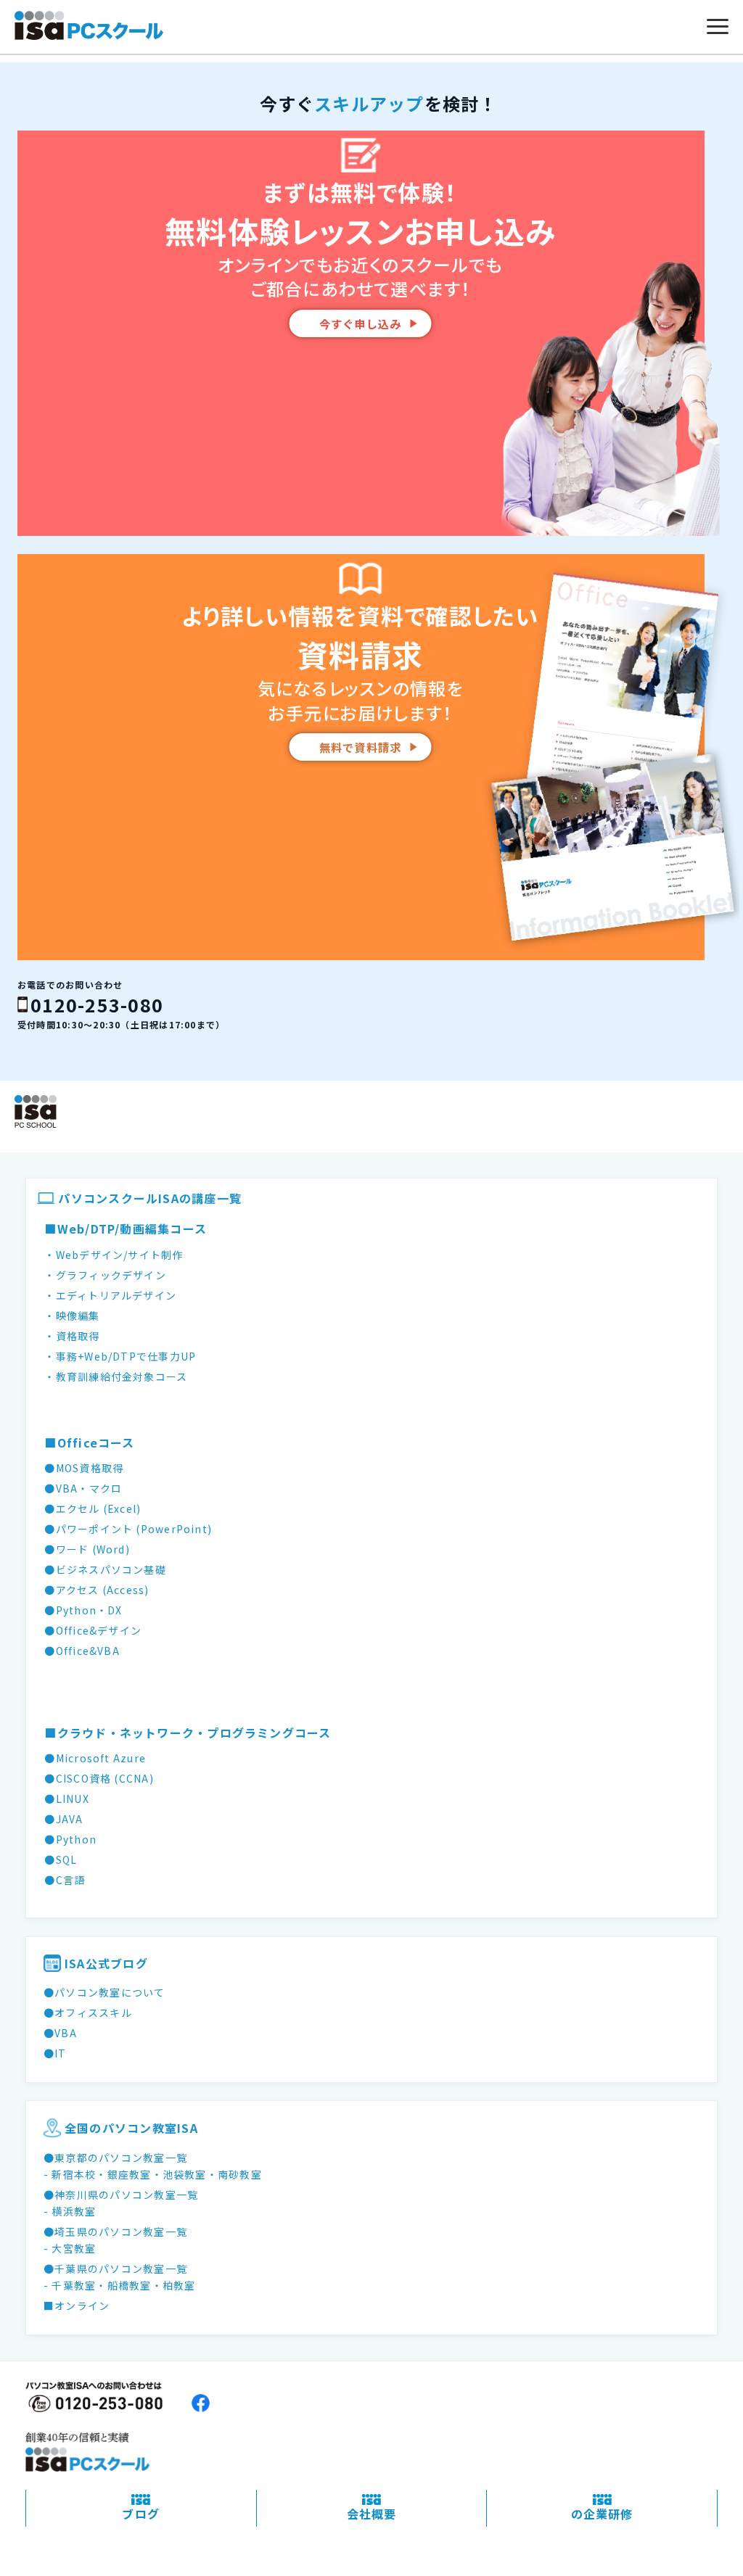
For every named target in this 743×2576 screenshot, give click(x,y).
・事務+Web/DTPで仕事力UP (120, 1356)
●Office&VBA (82, 1651)
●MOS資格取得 (84, 1468)
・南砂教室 (234, 2174)
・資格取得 (72, 1336)
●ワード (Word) (87, 1549)
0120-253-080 (97, 1004)
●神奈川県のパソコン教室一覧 (121, 2195)
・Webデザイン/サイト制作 (114, 1255)
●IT (55, 2053)
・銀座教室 (123, 2174)
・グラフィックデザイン (105, 1275)
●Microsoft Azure (95, 1758)
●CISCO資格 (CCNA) (99, 1778)
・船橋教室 (123, 2285)
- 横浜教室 (70, 2211)
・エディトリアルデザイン (110, 1295)
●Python (70, 1839)
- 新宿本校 (70, 2174)
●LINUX (66, 1799)
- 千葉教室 (70, 2285)
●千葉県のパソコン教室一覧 (115, 2269)
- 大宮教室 (70, 2248)
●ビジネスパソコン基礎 (105, 1569)
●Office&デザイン (93, 1630)
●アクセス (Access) (97, 1590)
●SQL (61, 1859)
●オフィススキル (88, 2012)
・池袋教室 (179, 2174)
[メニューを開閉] (718, 27)
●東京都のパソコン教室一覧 (115, 2158)
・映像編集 (72, 1316)
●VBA (60, 2033)
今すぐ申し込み (361, 323)
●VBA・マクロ (83, 1488)
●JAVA (63, 1819)
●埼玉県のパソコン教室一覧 (115, 2232)
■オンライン (77, 2305)
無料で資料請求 (361, 747)
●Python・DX (83, 1610)
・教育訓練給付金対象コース (116, 1376)
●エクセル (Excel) (93, 1508)
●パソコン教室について (104, 1992)
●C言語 (65, 1880)
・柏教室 (174, 2285)
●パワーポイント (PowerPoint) (128, 1529)
